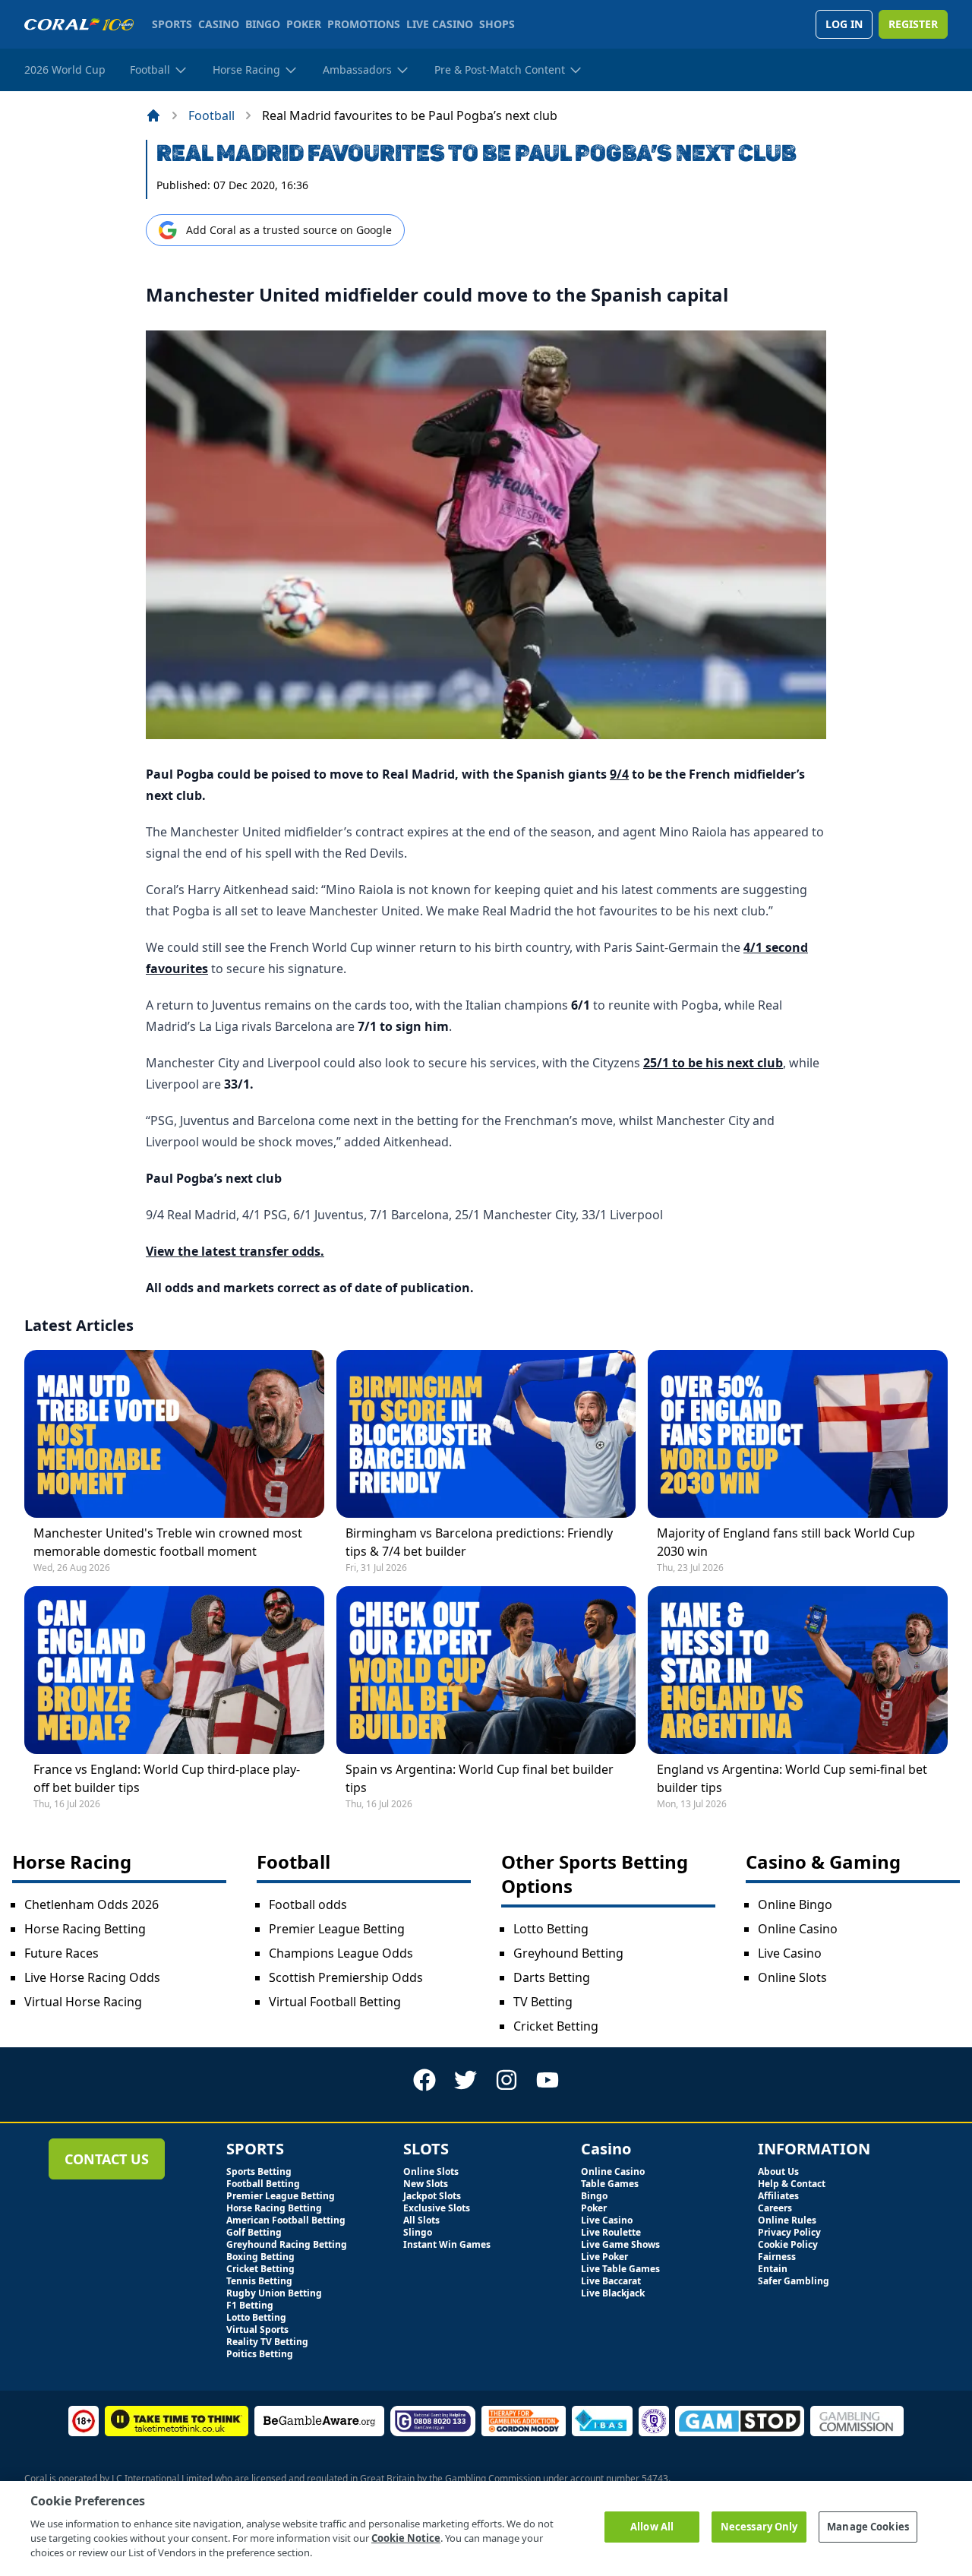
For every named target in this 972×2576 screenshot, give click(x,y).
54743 (655, 2478)
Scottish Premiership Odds (346, 1977)
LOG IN (844, 24)
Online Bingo (795, 1904)
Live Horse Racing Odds (92, 1977)
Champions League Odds (341, 1953)
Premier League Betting (337, 1929)
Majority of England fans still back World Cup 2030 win (786, 1542)
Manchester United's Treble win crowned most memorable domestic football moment (168, 1542)
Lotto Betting (551, 1929)
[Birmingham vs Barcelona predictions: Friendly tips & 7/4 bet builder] (486, 1434)
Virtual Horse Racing (83, 2002)
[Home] (153, 115)
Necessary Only (759, 2527)
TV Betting (543, 2002)
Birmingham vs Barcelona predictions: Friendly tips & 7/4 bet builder (479, 1542)
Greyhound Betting (568, 1953)
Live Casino (790, 1953)
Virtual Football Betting (335, 2002)
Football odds (308, 1904)
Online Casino (798, 1929)
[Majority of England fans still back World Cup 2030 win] (798, 1434)
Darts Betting (552, 1977)
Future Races (62, 1953)
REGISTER (913, 24)
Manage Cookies (868, 2527)
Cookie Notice (406, 2538)
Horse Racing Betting (85, 1929)
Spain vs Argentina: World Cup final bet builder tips (480, 1778)
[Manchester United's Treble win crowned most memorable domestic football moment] (174, 1434)
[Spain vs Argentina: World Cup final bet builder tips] (486, 1670)
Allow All (652, 2527)
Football (211, 115)
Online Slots (792, 1977)
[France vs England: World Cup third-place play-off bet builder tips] (174, 1670)
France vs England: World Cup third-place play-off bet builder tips (167, 1778)
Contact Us (107, 2159)
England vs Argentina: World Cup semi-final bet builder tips (792, 1778)
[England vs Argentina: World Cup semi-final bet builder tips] (798, 1670)
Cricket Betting (556, 2026)
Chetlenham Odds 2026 (92, 1904)
